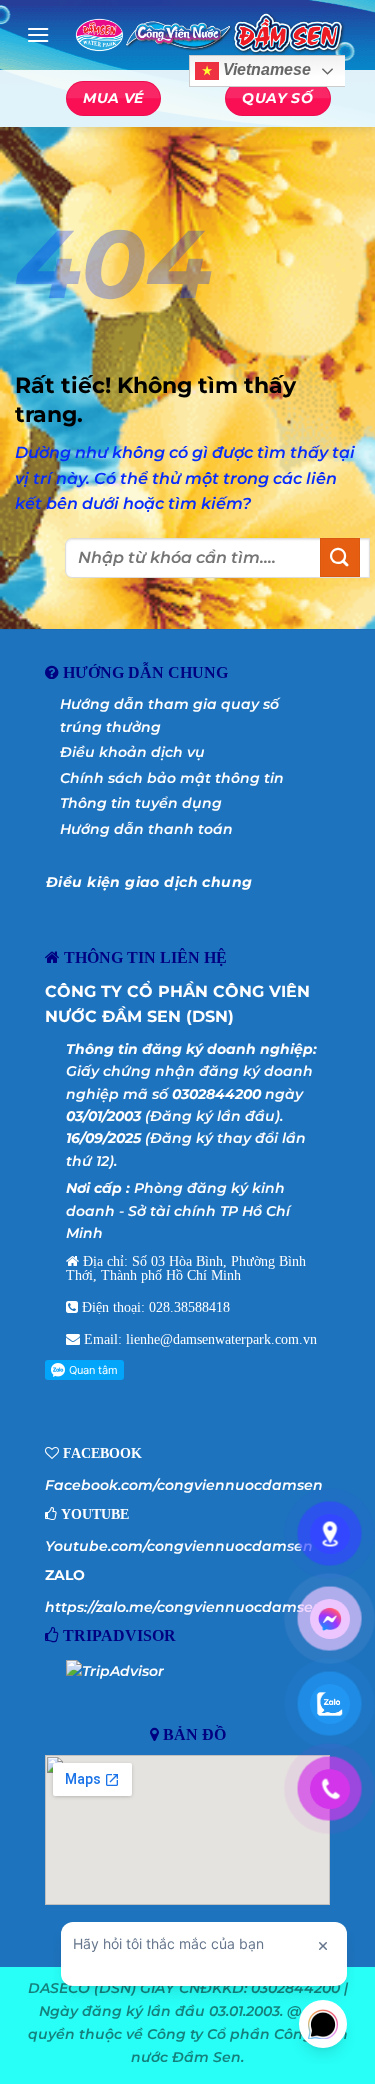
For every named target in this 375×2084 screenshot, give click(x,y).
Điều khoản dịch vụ (132, 752)
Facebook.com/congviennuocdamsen (184, 1485)
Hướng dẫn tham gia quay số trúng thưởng (169, 715)
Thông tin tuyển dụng (141, 803)
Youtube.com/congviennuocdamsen (179, 1546)
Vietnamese (265, 70)
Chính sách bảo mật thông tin (172, 778)
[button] (38, 34)
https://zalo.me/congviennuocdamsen (184, 1607)
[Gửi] (340, 557)
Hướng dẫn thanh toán (146, 829)
